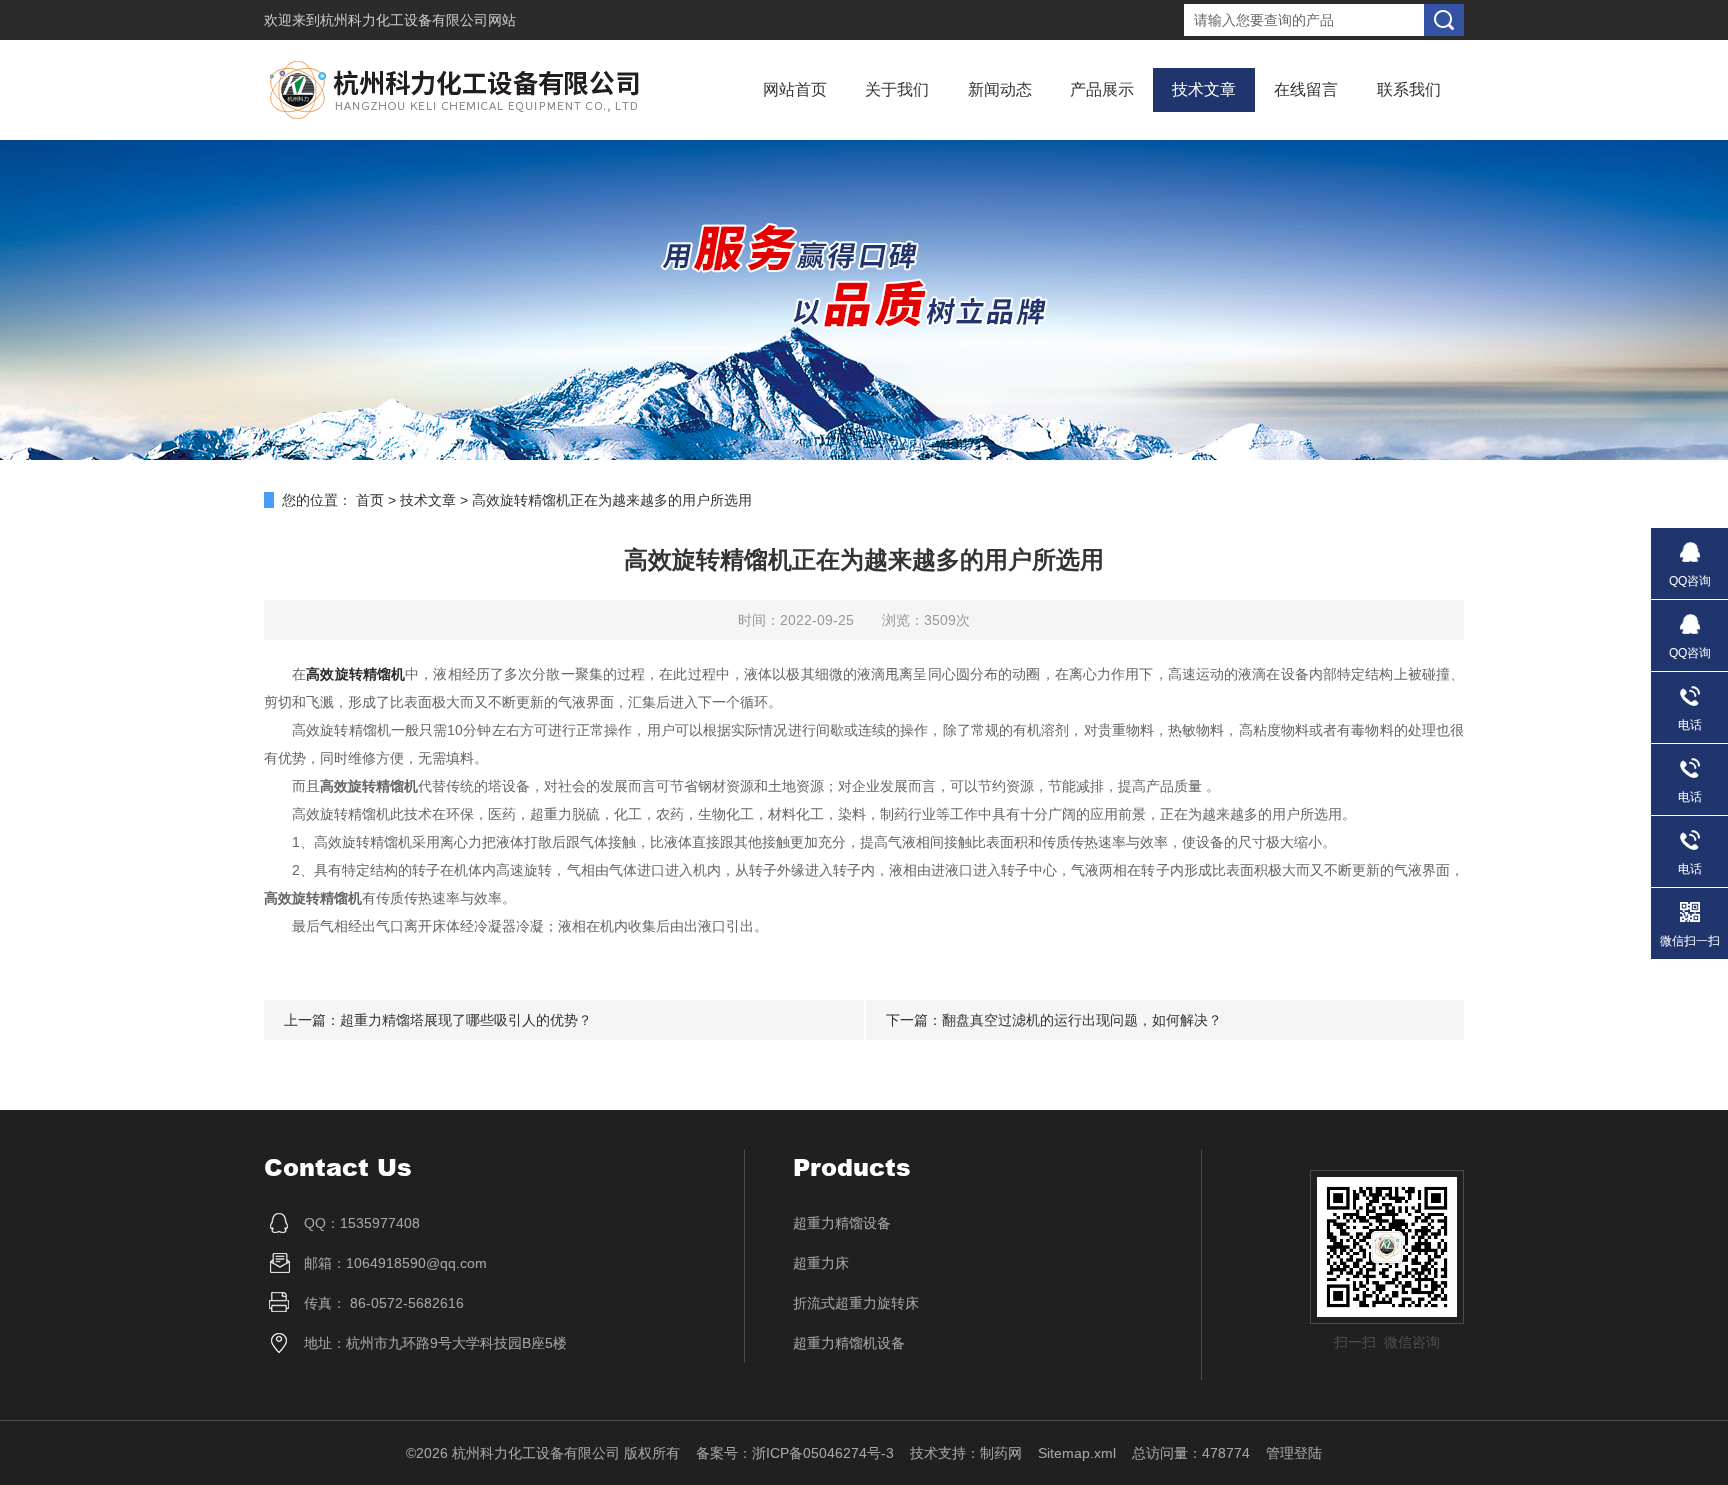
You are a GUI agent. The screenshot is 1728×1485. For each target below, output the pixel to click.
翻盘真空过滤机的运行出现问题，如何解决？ (1082, 1020)
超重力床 (821, 1263)
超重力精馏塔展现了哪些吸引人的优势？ (466, 1020)
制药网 (1001, 1453)
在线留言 (1306, 89)
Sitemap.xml (1077, 1453)
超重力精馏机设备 (849, 1343)
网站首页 (795, 89)
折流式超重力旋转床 (856, 1303)
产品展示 (1102, 89)
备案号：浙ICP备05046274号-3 (795, 1453)
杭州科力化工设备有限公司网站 (418, 20)
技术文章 (1204, 89)
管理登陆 (1294, 1453)
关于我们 (897, 89)
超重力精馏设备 (842, 1223)
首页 (370, 500)
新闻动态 (1000, 89)
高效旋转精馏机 (355, 674)
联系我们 (1409, 89)
